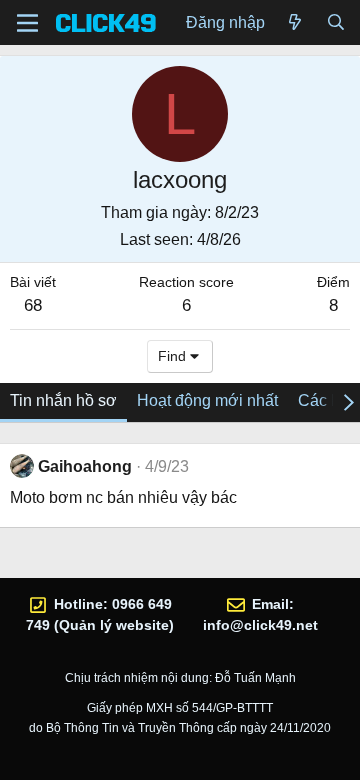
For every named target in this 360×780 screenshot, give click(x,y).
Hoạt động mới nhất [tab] (207, 400)
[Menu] (27, 23)
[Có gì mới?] (295, 23)
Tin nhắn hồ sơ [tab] (63, 400)
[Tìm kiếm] (335, 23)
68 (33, 305)
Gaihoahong (85, 466)
